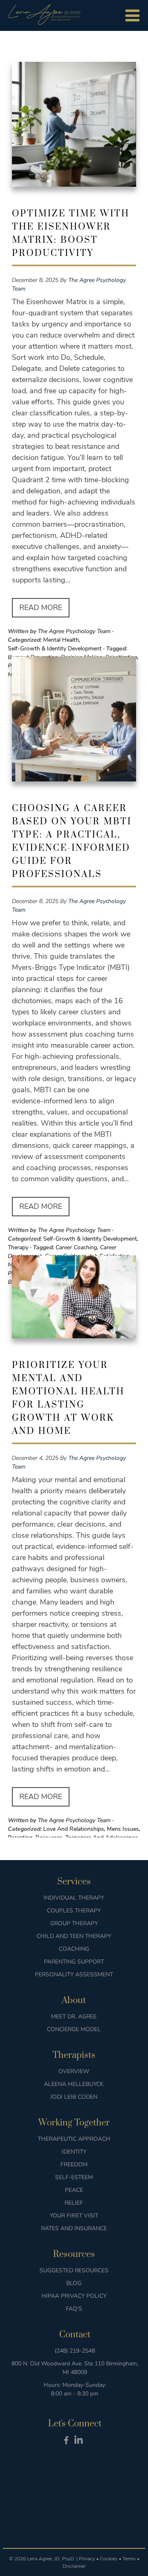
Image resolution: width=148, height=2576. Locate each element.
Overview (74, 2071)
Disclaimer (74, 2566)
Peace (74, 2190)
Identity (74, 2152)
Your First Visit (74, 2216)
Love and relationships (74, 1829)
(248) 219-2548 (75, 2351)
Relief (74, 2203)
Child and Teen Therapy (74, 1936)
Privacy (87, 2559)
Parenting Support (74, 1962)
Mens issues (123, 1829)
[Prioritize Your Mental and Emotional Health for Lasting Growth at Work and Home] (74, 1300)
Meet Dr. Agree (74, 2016)
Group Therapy (74, 1923)
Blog (74, 2283)
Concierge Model (74, 2029)
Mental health (61, 640)
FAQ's (74, 2309)
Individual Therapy (74, 1898)
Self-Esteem (74, 2177)
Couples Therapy (74, 1911)
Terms (129, 2559)
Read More (41, 608)
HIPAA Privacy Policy (74, 2296)
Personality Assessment (74, 1974)
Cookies (109, 2559)
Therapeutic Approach (74, 2139)
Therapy (18, 1247)
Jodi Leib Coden (74, 2097)
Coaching (74, 1949)
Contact (75, 2335)
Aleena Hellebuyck (74, 2084)
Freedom (74, 2164)
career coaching (76, 1247)
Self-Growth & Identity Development (55, 649)
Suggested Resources (74, 2270)
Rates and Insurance (74, 2228)
